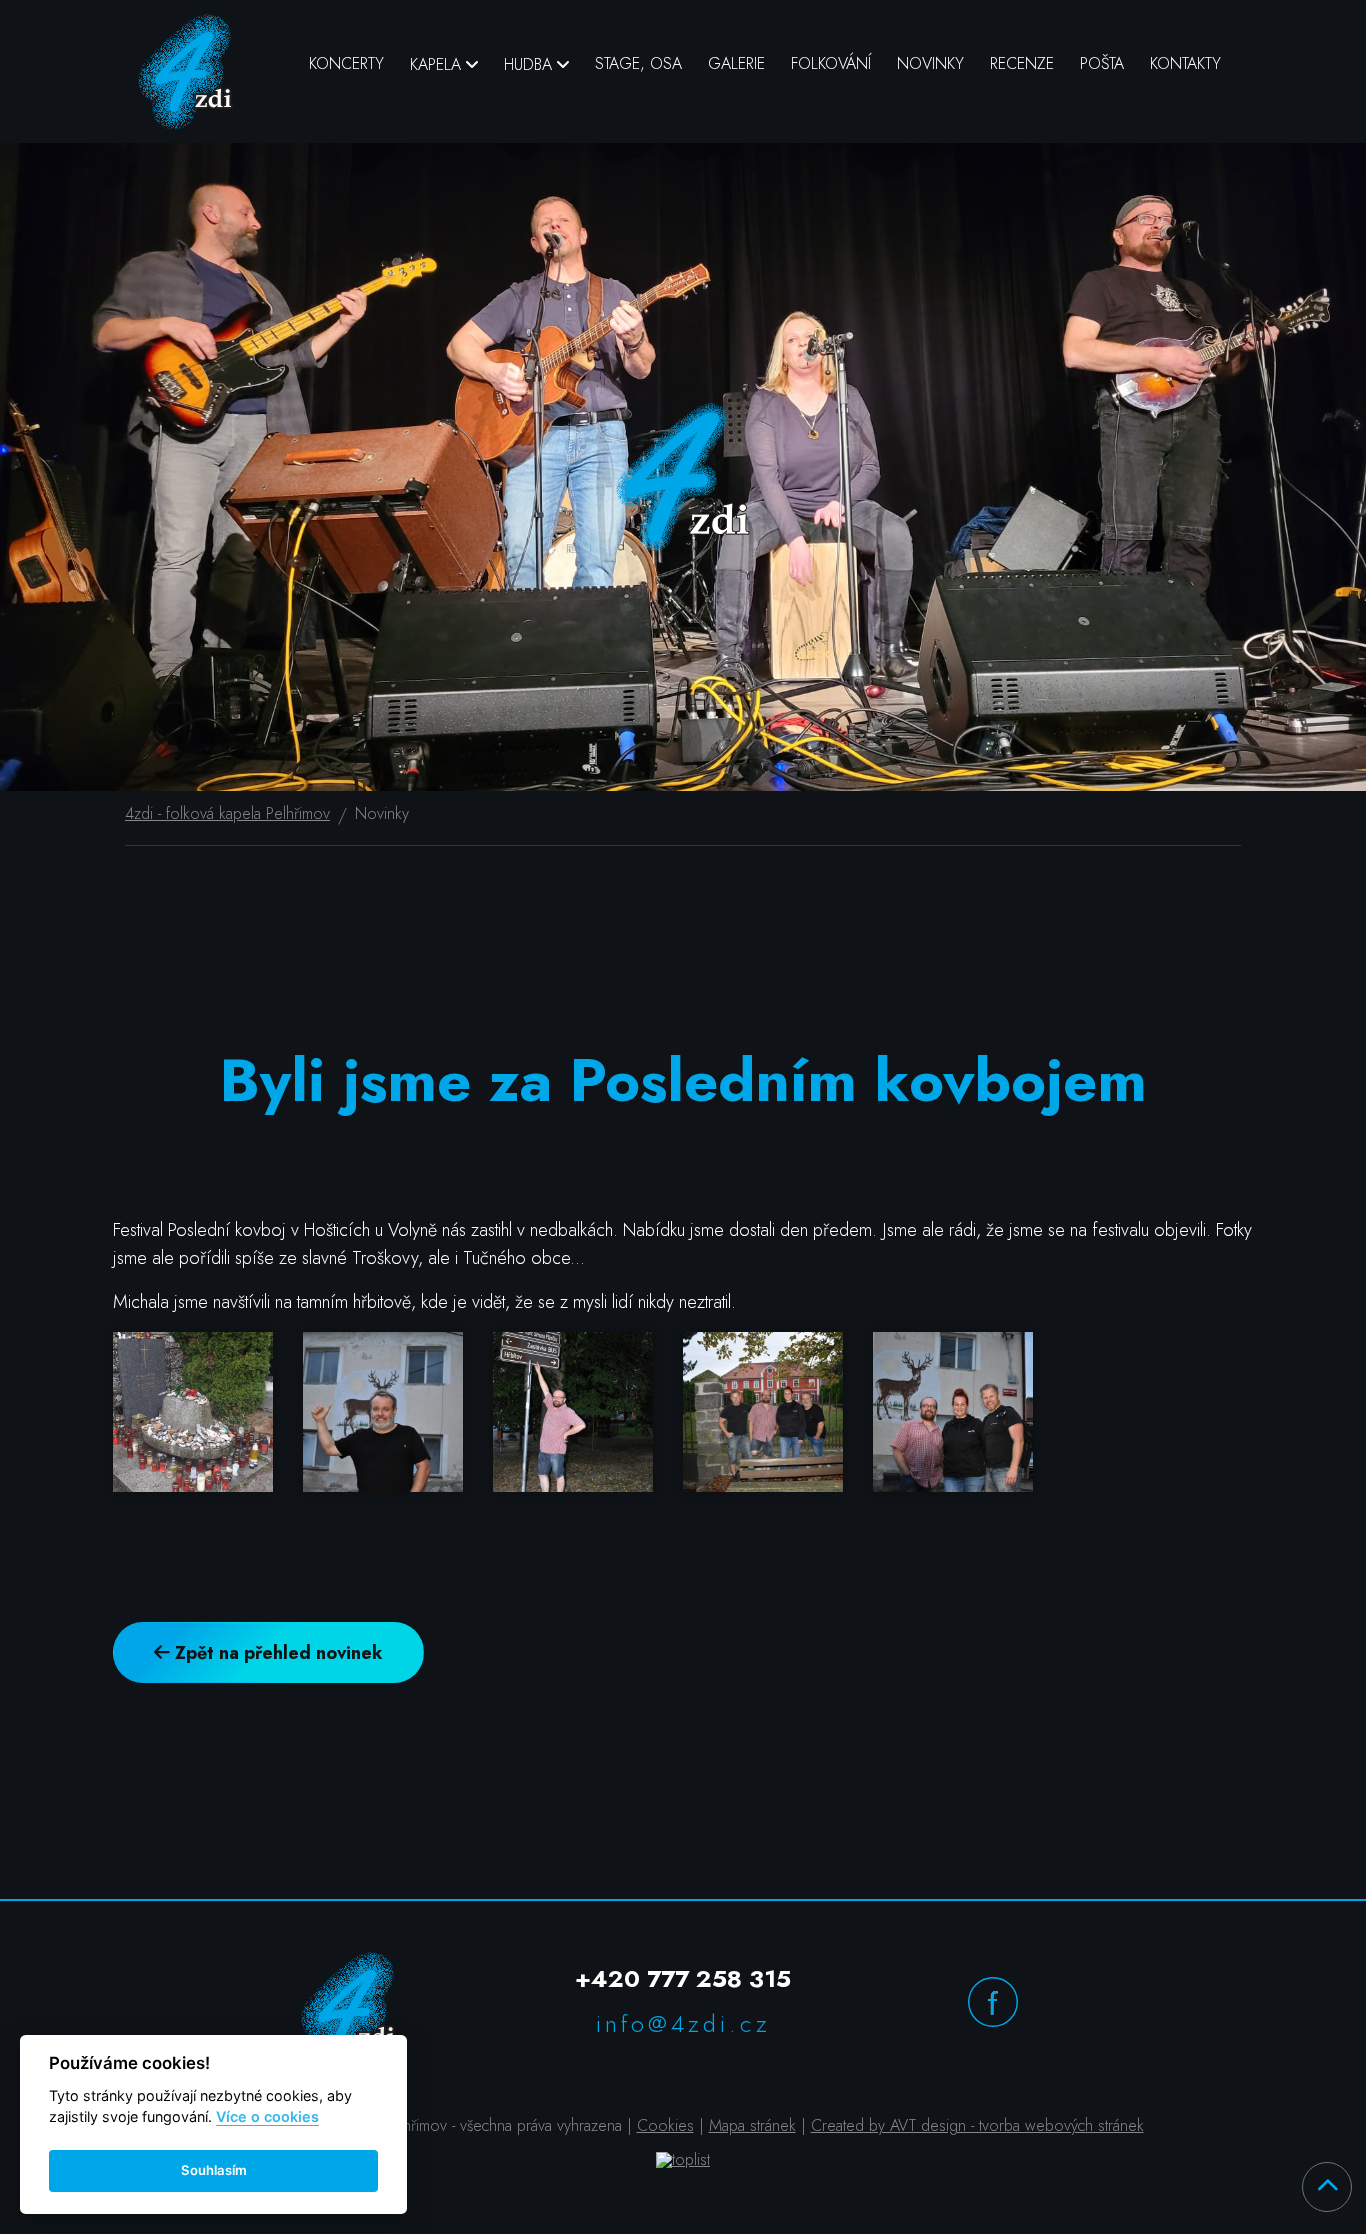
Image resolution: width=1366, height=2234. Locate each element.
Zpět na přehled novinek (276, 1653)
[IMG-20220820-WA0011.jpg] (778, 1412)
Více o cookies (267, 2116)
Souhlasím (214, 2170)
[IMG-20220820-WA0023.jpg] (398, 1412)
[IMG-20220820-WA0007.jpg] (968, 1412)
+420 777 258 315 (683, 1978)
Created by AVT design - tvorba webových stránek (977, 2125)
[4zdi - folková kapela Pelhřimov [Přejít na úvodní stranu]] (186, 71)
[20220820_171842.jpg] (208, 1412)
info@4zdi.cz (683, 2023)
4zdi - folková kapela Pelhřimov (227, 814)
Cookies (665, 2125)
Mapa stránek (752, 2125)
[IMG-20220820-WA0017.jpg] (588, 1412)
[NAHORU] (1327, 2187)
